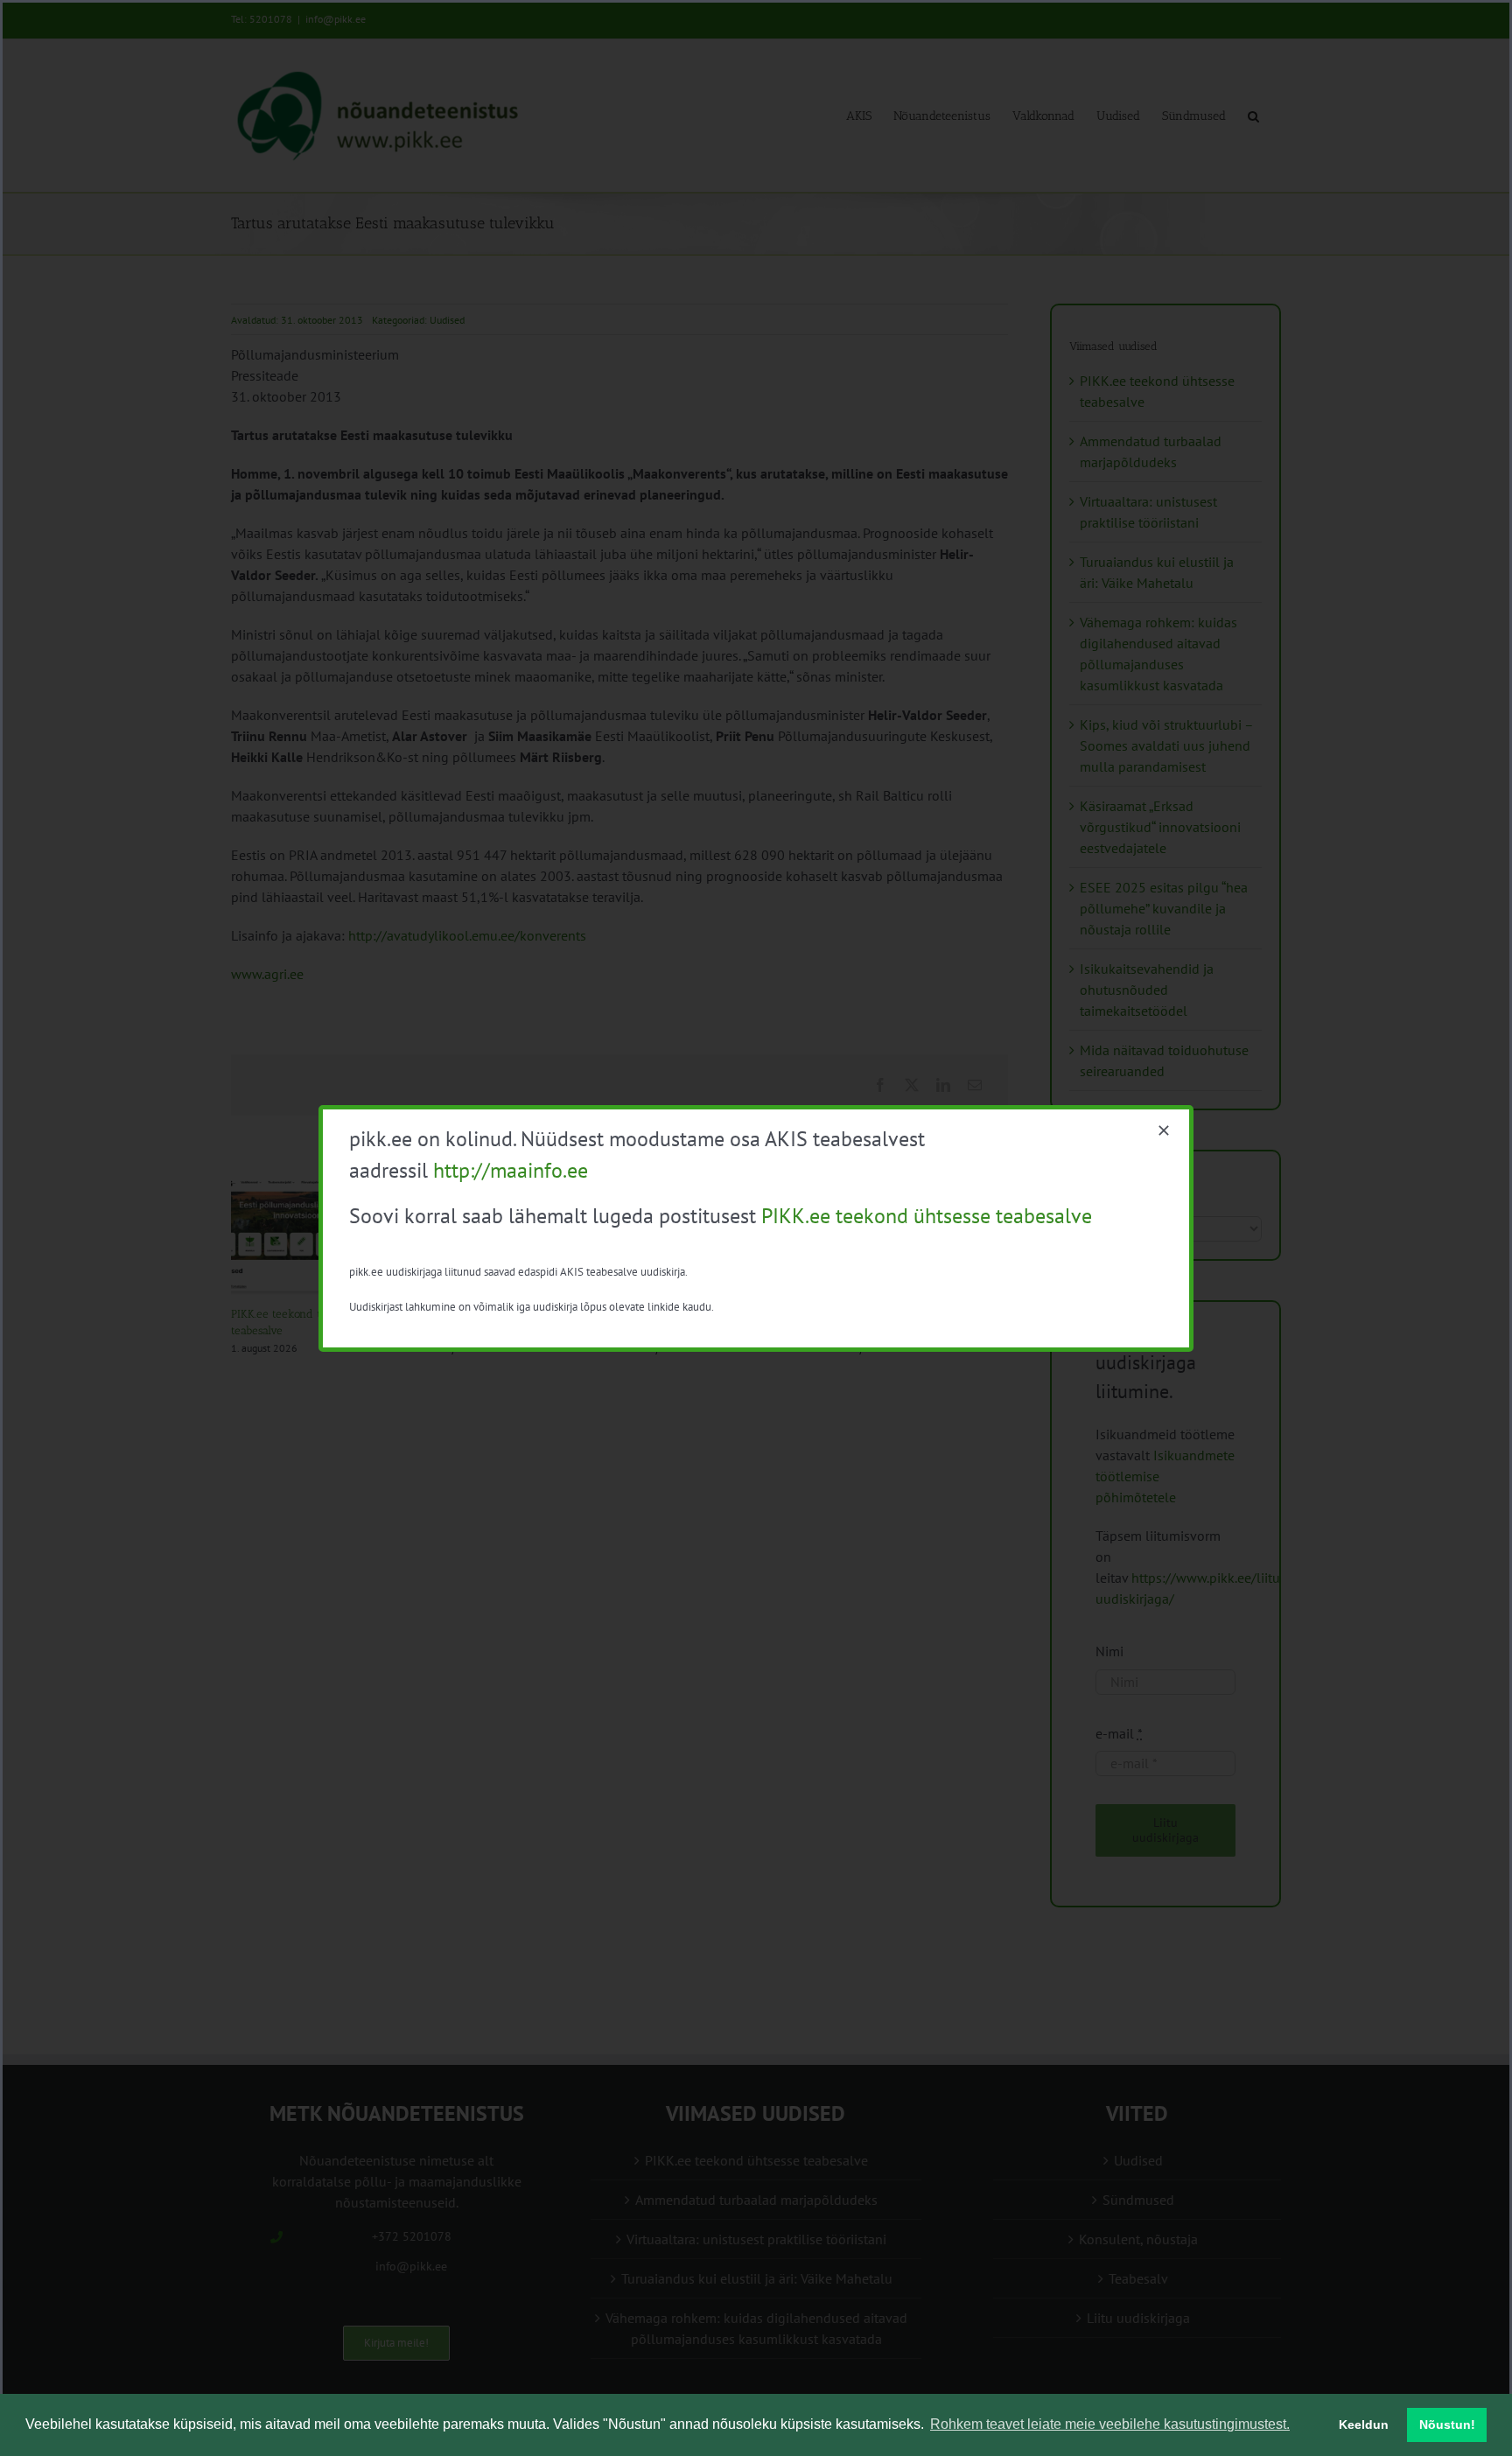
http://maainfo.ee (511, 1170)
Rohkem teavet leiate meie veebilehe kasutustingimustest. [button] (1110, 2424)
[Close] (1164, 1130)
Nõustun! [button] (1447, 2425)
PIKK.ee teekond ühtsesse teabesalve (927, 1216)
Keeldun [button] (1364, 2425)
